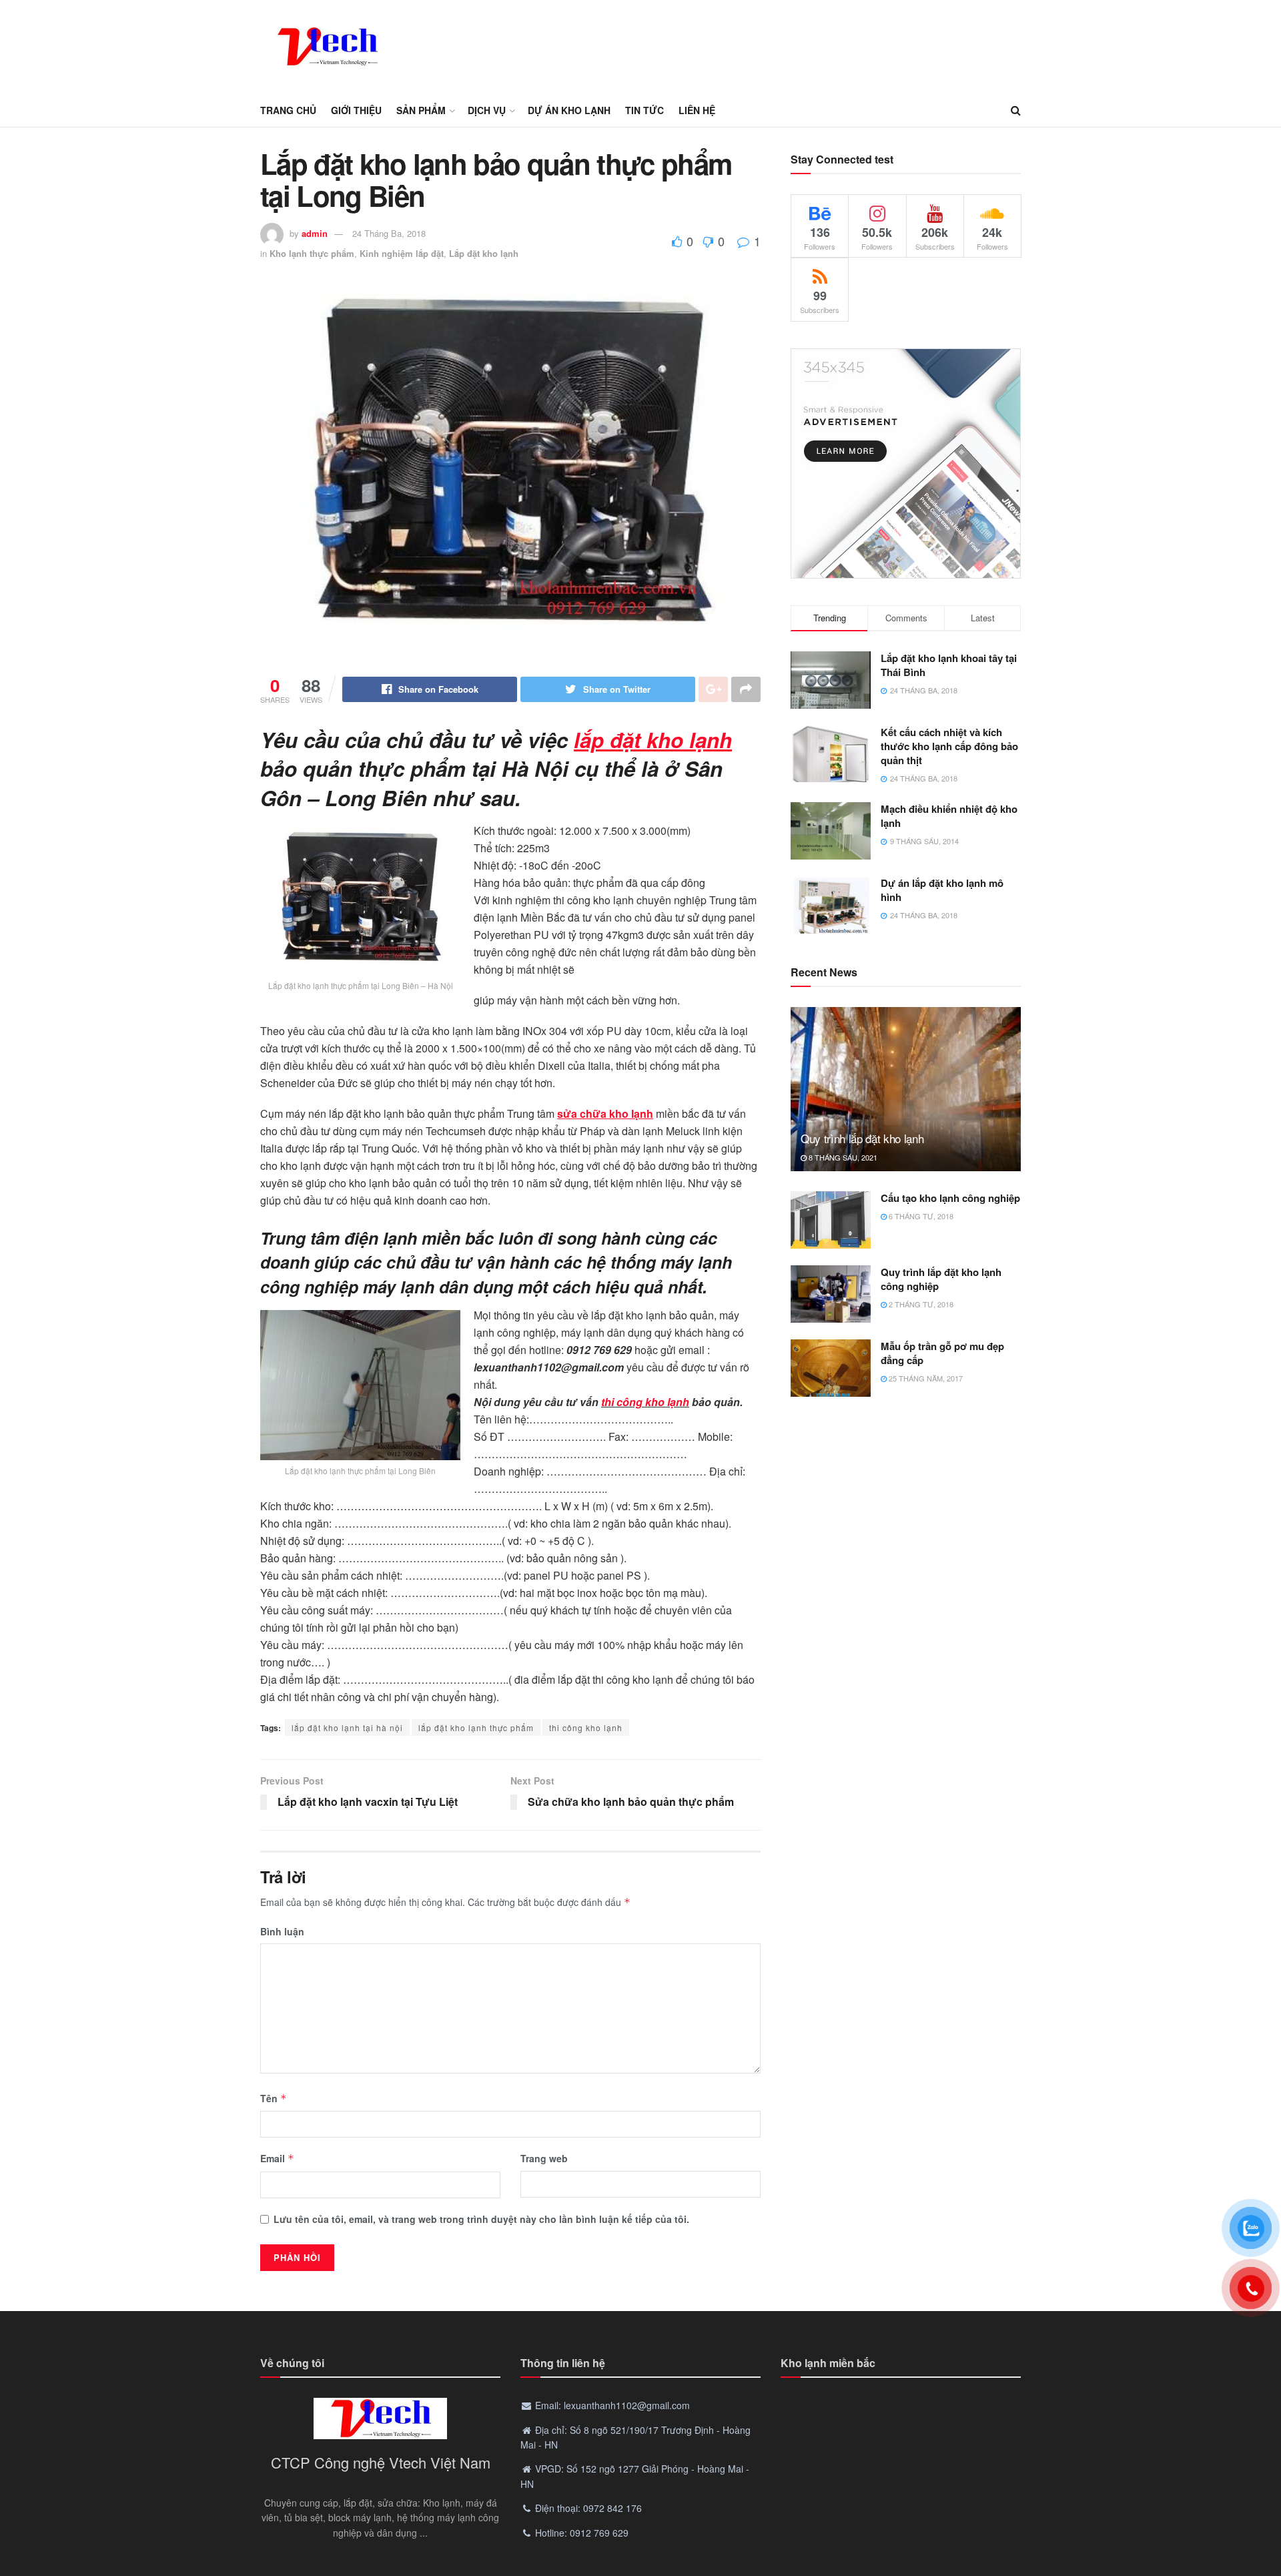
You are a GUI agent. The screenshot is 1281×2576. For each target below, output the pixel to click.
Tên (274, 2098)
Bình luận (282, 1931)
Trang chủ (288, 110)
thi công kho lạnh (645, 1402)
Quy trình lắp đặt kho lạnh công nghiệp (941, 1279)
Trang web (544, 2158)
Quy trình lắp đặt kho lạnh (862, 1138)
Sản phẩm (421, 110)
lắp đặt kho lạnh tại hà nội (347, 1727)
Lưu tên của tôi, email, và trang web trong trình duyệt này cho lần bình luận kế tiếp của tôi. (481, 2219)
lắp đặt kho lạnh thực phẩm (476, 1727)
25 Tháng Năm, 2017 (925, 1378)
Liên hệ (697, 110)
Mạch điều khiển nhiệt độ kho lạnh (949, 816)
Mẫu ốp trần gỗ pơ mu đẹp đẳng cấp (942, 1353)
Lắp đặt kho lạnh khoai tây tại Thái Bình (949, 665)
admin (315, 233)
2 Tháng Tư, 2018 (920, 1304)
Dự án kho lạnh (569, 110)
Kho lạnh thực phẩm (312, 253)
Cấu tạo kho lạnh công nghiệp (950, 1198)
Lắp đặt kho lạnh (484, 253)
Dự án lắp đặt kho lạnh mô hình (942, 890)
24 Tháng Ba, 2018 (389, 233)
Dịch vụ (487, 110)
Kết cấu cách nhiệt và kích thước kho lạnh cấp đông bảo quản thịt (949, 746)
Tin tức (645, 110)
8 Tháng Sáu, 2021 (842, 1157)
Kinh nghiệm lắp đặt (402, 253)
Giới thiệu (356, 110)
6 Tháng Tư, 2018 (920, 1216)
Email (277, 2158)
